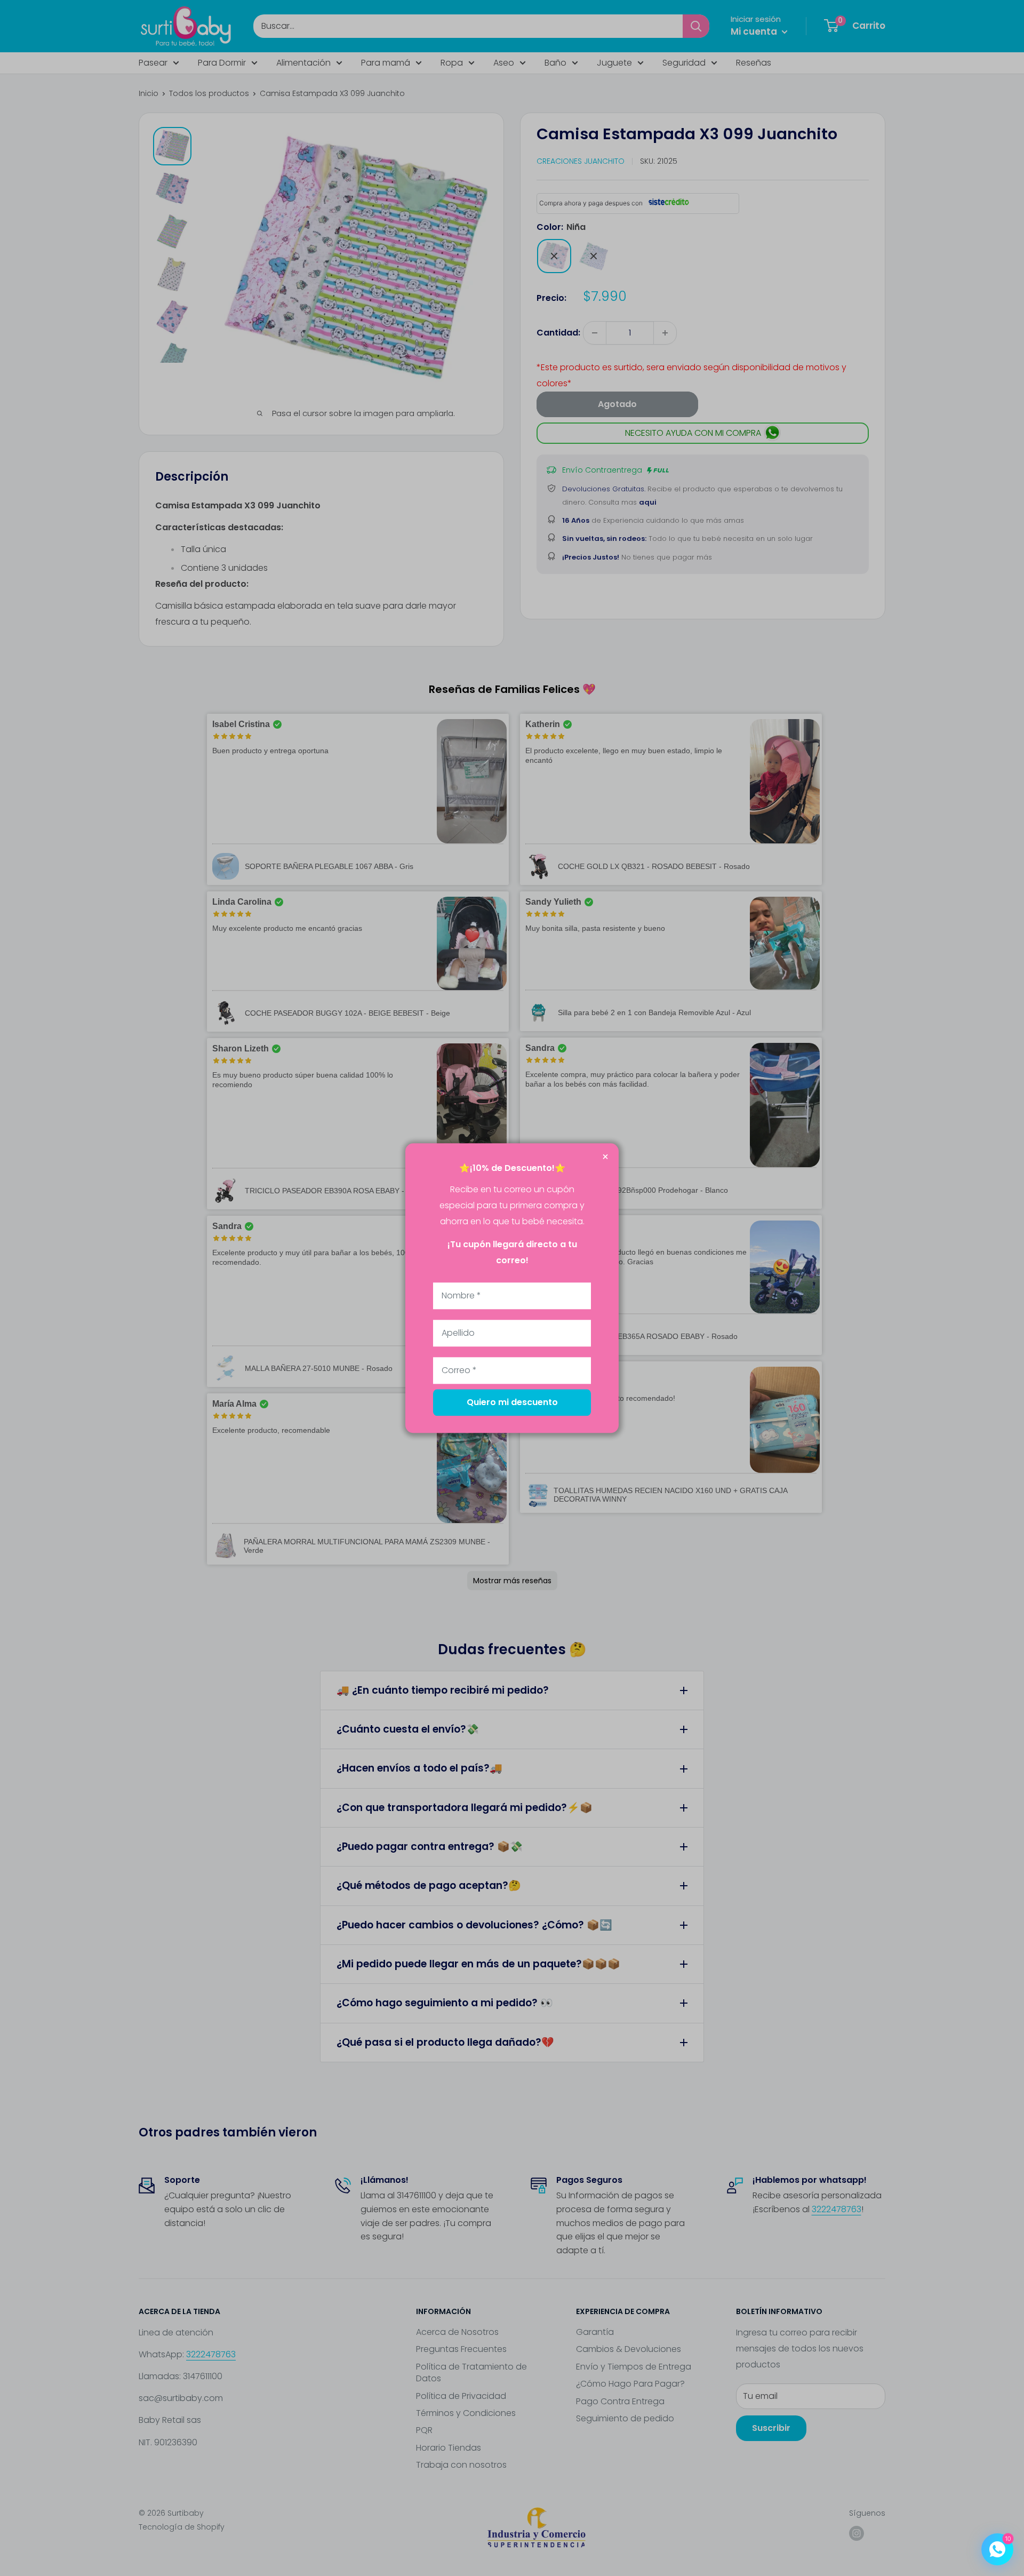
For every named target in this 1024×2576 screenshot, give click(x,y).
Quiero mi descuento (512, 1402)
